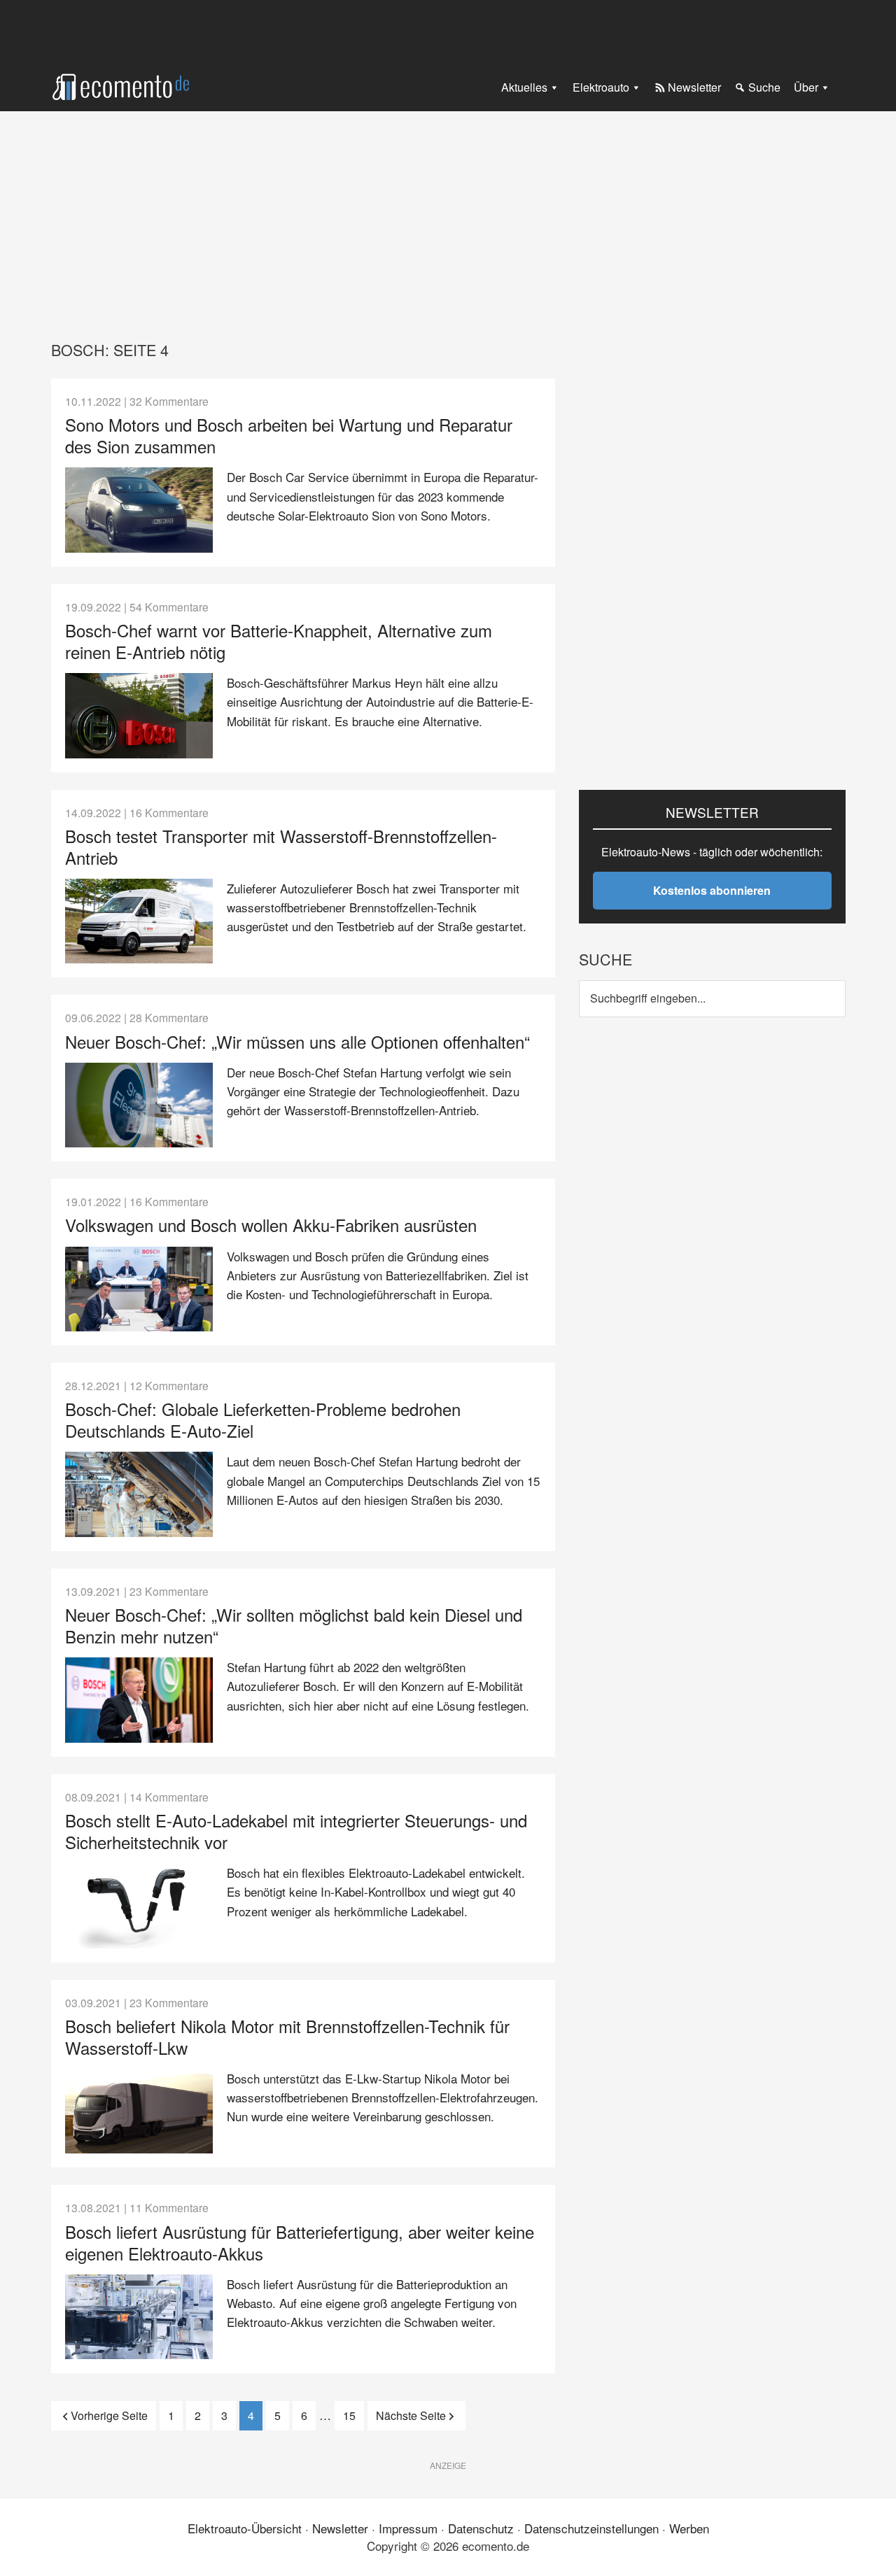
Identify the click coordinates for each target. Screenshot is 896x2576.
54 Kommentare (169, 607)
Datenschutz (481, 2528)
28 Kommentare (169, 1017)
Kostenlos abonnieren (712, 890)
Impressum (408, 2528)
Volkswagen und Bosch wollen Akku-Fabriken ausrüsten (271, 1225)
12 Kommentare (169, 1385)
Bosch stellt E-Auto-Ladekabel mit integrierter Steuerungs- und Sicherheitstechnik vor (296, 1831)
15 (353, 2415)
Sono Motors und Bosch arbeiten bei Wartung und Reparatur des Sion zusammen (289, 435)
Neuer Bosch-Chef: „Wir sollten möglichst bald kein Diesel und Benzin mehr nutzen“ (294, 1625)
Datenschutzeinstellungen (591, 2528)
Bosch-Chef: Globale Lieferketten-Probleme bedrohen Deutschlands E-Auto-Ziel (263, 1420)
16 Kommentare (169, 812)
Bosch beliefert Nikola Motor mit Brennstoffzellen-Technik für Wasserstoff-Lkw (287, 2037)
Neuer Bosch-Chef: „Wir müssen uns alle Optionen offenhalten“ (297, 1041)
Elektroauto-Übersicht (245, 2528)
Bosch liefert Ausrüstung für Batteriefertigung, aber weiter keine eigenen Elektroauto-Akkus (300, 2242)
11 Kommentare (169, 2207)
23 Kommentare (169, 1591)
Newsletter (340, 2528)
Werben (689, 2528)
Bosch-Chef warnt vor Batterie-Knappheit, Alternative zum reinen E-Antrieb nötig (279, 641)
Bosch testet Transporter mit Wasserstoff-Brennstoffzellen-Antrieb (281, 847)
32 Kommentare (169, 401)
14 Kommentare (169, 1797)
